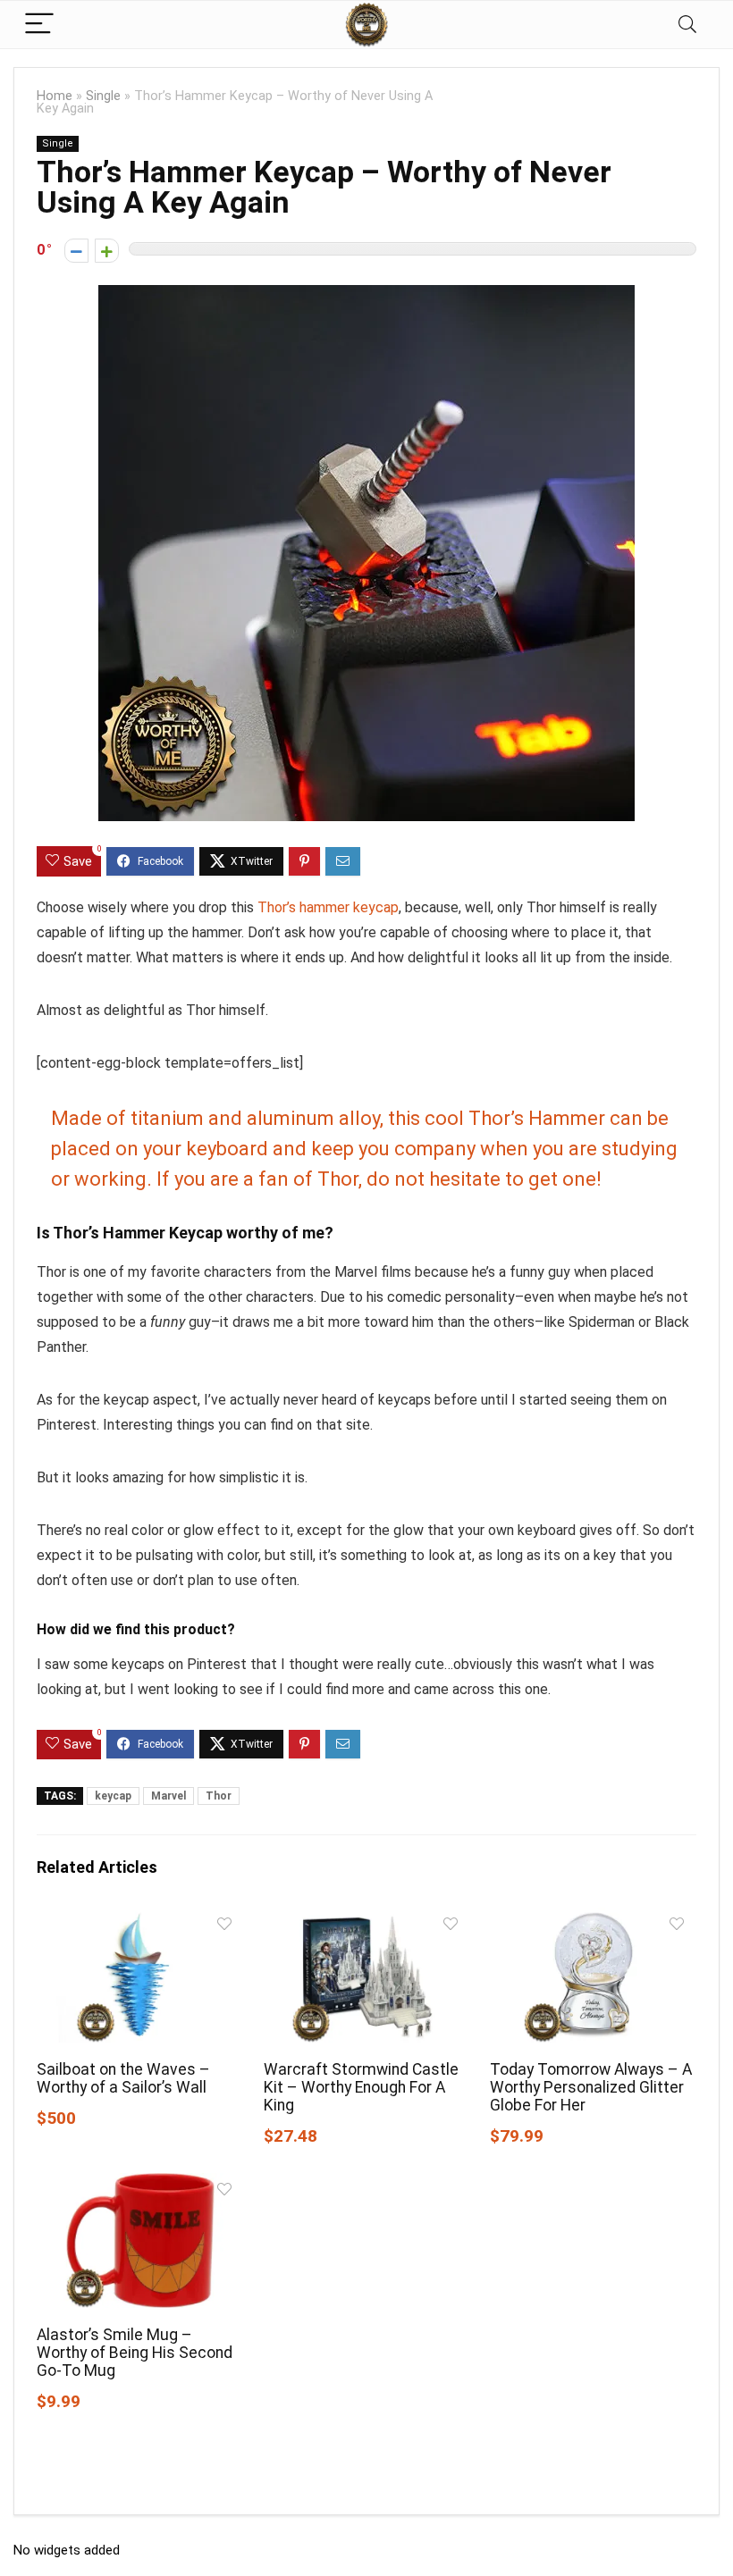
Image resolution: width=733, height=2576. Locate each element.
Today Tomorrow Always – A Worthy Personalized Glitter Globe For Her (591, 2087)
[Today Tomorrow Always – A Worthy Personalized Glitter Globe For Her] (593, 1920)
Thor (219, 1796)
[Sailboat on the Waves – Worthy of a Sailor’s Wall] (140, 1920)
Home (55, 96)
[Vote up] (107, 251)
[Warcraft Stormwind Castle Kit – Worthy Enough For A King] (367, 1920)
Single (103, 96)
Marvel (169, 1796)
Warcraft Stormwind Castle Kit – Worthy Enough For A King (361, 2087)
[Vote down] (76, 251)
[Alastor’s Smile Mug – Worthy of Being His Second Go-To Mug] (140, 2185)
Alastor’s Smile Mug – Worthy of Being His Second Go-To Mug (135, 2353)
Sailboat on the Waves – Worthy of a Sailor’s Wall (123, 2078)
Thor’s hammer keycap (328, 907)
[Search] (687, 25)
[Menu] (39, 25)
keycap (113, 1796)
